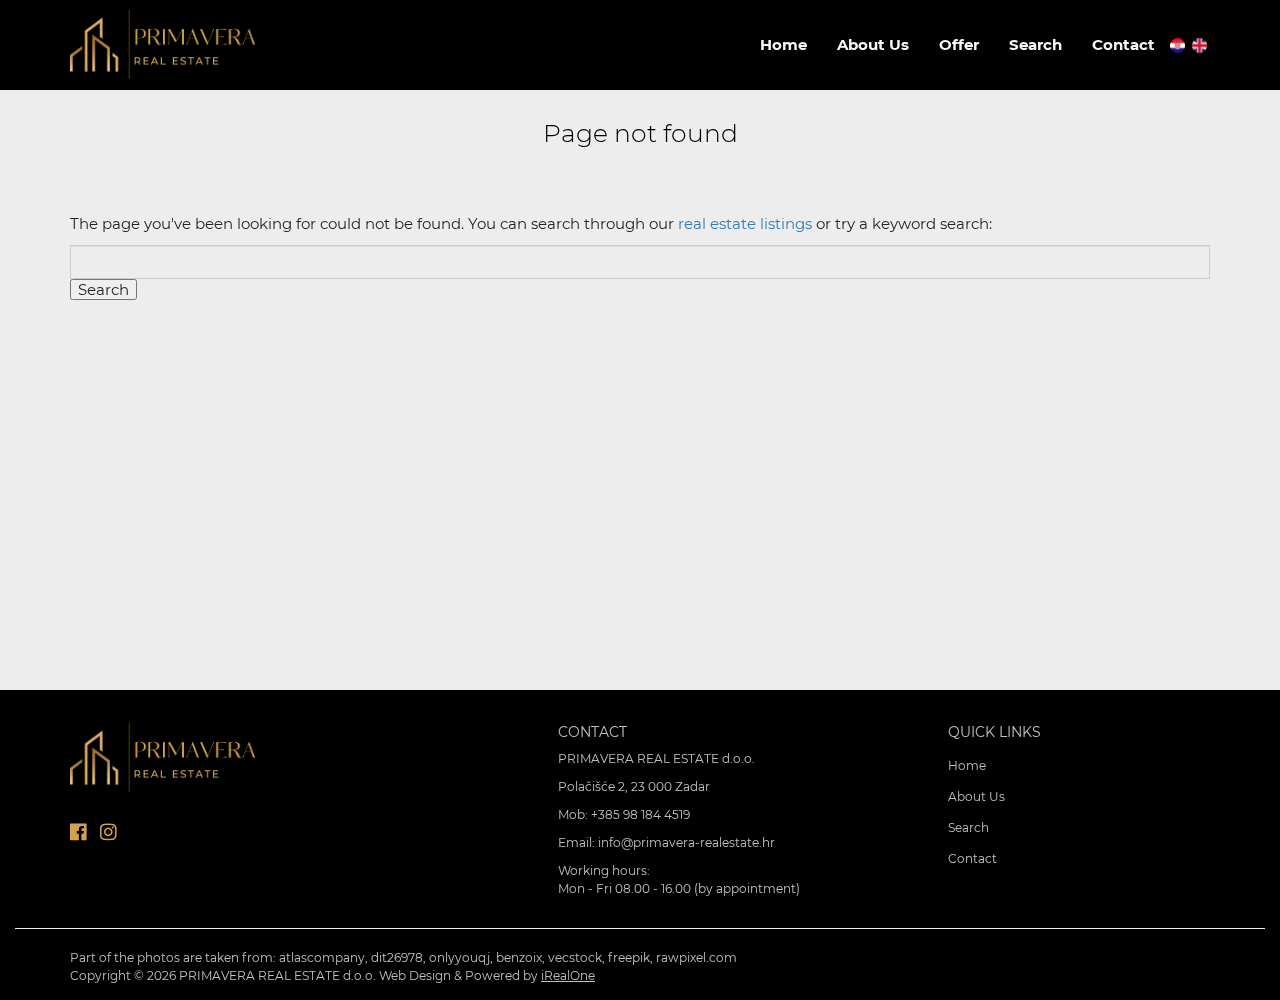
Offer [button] (959, 44)
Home (783, 44)
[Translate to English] (1201, 43)
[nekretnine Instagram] (108, 832)
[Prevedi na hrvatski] (1179, 43)
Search (1035, 44)
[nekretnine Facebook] (78, 832)
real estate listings (745, 223)
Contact (1123, 44)
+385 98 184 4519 (640, 814)
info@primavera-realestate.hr (686, 842)
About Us (873, 44)
